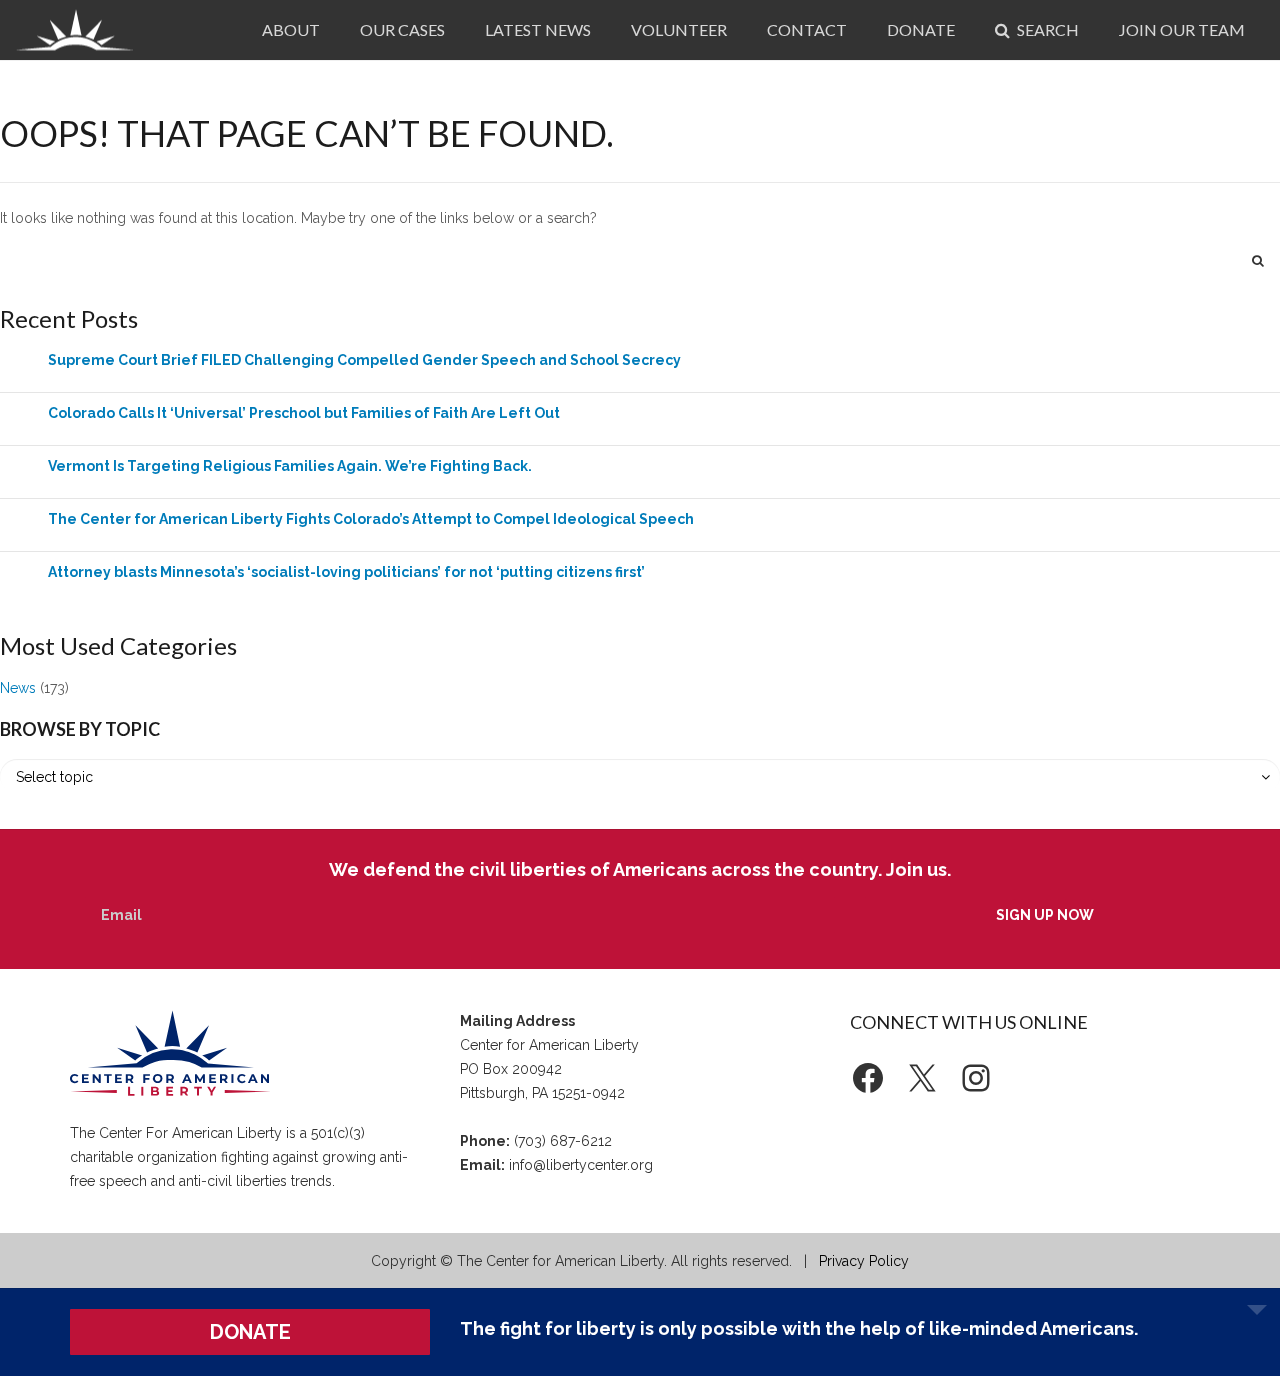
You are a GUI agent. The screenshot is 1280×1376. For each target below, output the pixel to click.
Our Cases (402, 29)
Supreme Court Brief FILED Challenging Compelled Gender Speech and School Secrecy (364, 360)
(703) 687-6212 (563, 1141)
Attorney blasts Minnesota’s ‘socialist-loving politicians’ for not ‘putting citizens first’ (346, 572)
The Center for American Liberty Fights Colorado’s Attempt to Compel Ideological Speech (371, 519)
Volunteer (679, 29)
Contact (807, 29)
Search (1046, 29)
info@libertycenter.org (581, 1165)
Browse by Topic (80, 729)
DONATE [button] (250, 1332)
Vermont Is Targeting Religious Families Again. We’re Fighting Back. (290, 466)
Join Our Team (1182, 29)
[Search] (1258, 260)
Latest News (538, 29)
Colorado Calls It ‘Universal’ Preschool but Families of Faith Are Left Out (304, 413)
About (291, 29)
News (18, 688)
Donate (921, 29)
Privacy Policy (864, 1261)
